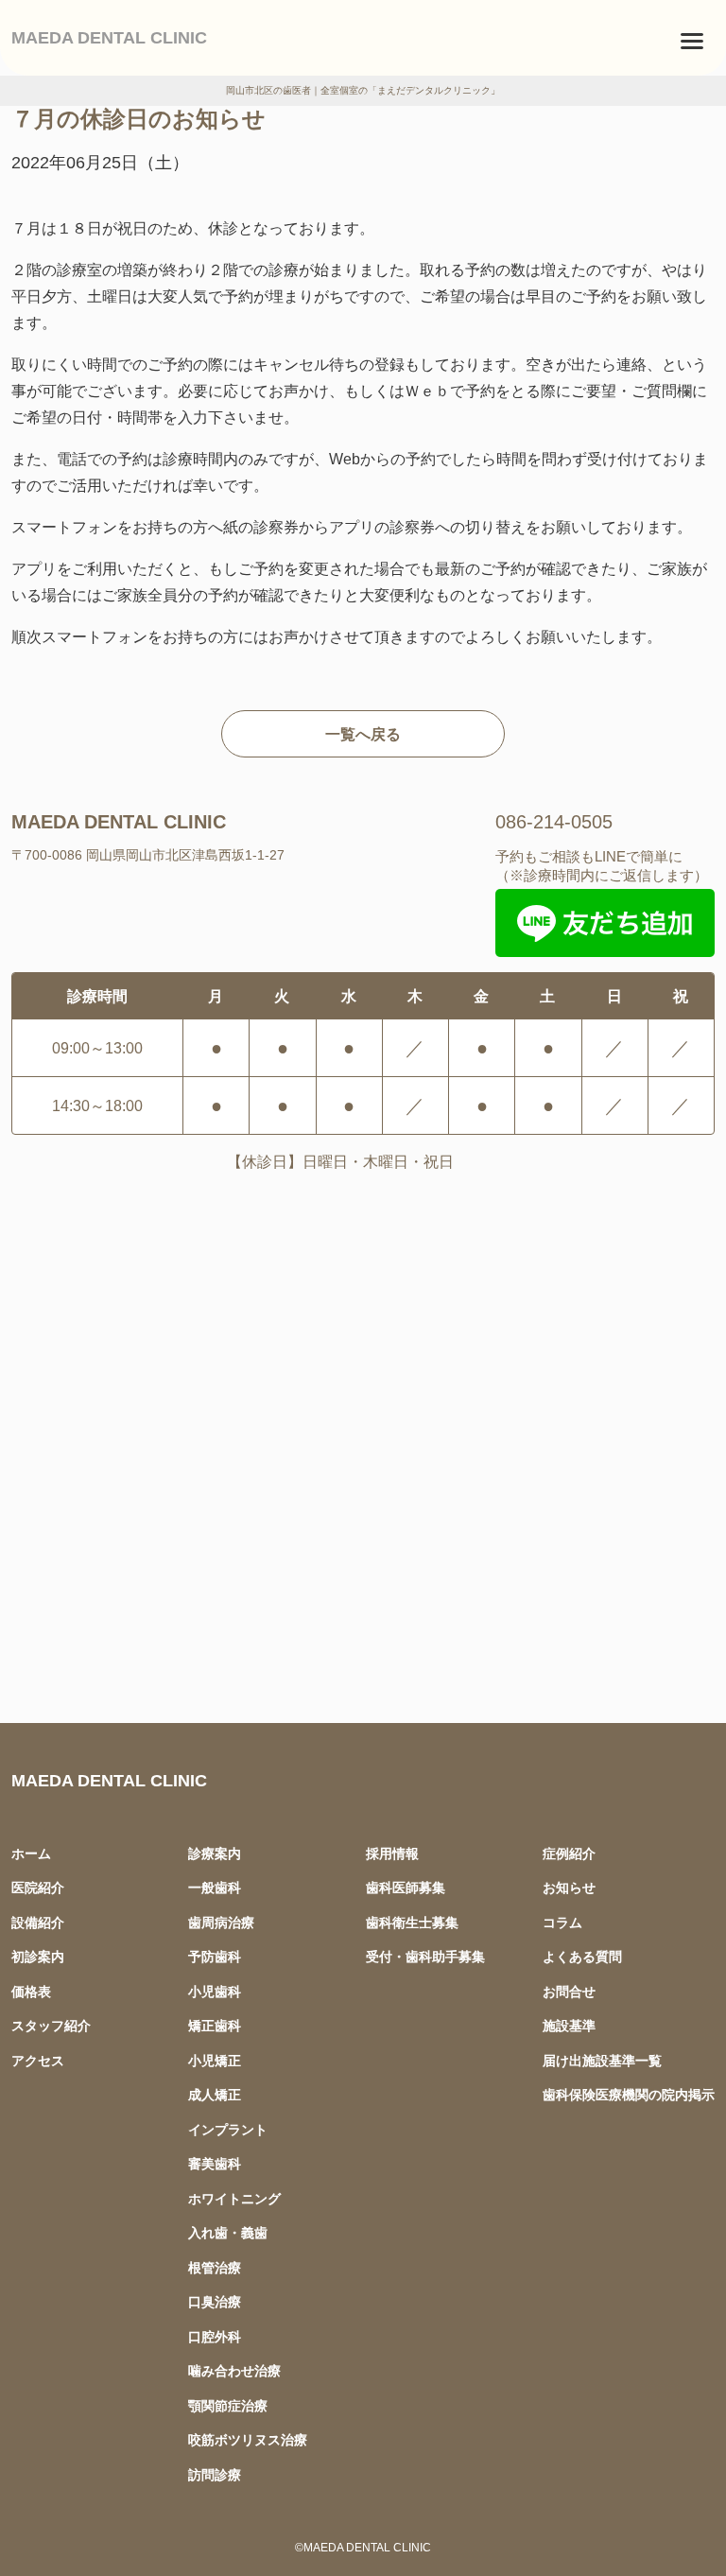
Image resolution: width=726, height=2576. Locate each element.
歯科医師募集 (406, 1887)
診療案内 (215, 1853)
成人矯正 (215, 2094)
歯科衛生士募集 (412, 1922)
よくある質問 (582, 1956)
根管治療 (215, 2267)
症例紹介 (569, 1853)
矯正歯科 (215, 2025)
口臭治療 (215, 2301)
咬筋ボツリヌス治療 (248, 2439)
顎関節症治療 (228, 2405)
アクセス (38, 2060)
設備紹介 (38, 1922)
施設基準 (569, 2025)
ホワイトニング (234, 2198)
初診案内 (38, 1956)
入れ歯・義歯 (228, 2232)
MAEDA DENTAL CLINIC (109, 37)
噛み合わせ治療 (234, 2370)
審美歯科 (215, 2163)
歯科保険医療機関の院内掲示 (629, 2094)
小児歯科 (215, 1991)
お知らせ (569, 1887)
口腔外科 (215, 2336)
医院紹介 (38, 1887)
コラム (562, 1922)
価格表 (31, 1991)
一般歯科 (215, 1887)
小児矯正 (215, 2060)
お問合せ (569, 1991)
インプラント (228, 2129)
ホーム (31, 1853)
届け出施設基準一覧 (602, 2060)
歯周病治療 (221, 1922)
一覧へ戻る (363, 734)
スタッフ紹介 (51, 2025)
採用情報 (392, 1853)
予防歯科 (215, 1956)
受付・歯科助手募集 (425, 1956)
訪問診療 (215, 2474)
